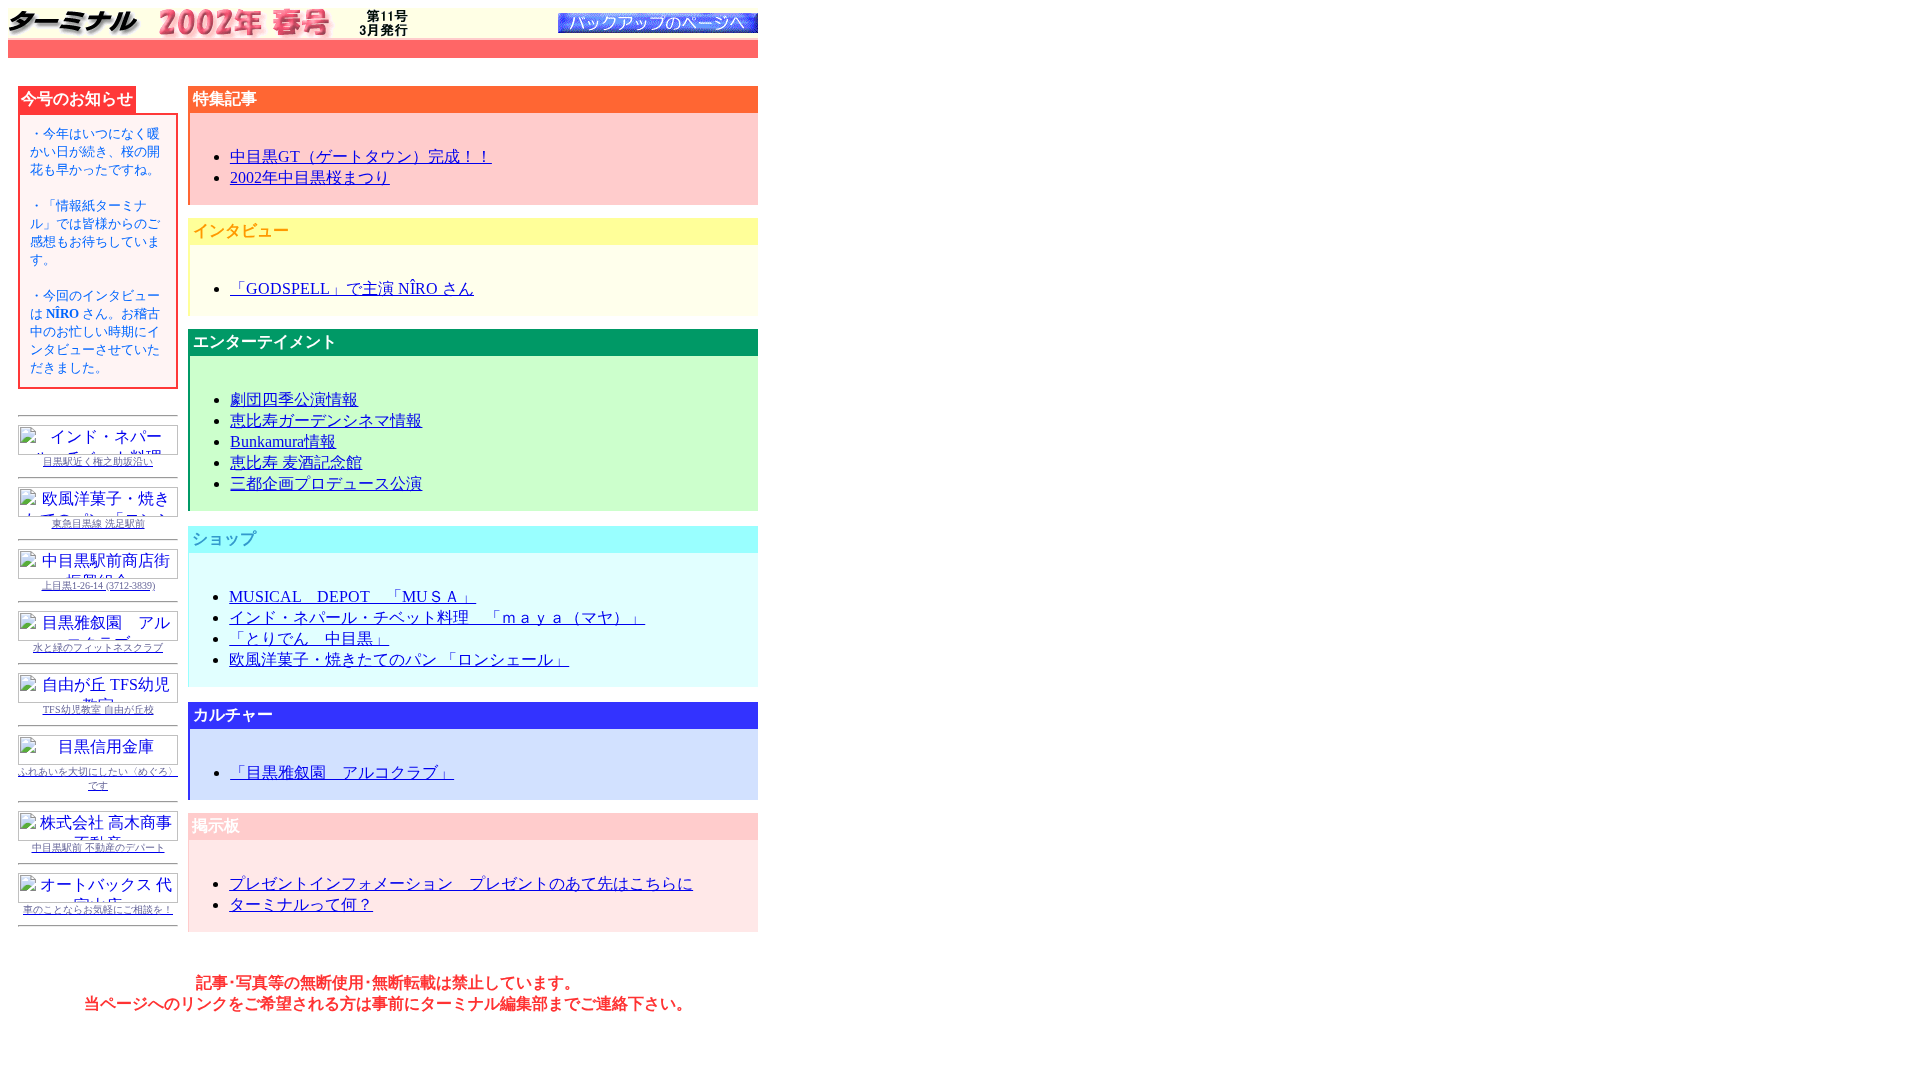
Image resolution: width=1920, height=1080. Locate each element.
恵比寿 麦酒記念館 (296, 462)
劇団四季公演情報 (294, 399)
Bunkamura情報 (283, 441)
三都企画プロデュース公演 (326, 483)
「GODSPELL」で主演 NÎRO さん (352, 288)
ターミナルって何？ (301, 904)
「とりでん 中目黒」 (309, 638)
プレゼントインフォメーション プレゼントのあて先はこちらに (461, 883)
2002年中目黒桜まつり (310, 177)
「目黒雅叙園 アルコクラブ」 (342, 772)
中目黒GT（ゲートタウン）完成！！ (361, 156)
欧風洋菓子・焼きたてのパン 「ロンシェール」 (399, 659)
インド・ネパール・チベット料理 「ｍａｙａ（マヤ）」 (437, 617)
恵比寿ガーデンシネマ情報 (326, 420)
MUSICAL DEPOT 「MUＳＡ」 (352, 596)
